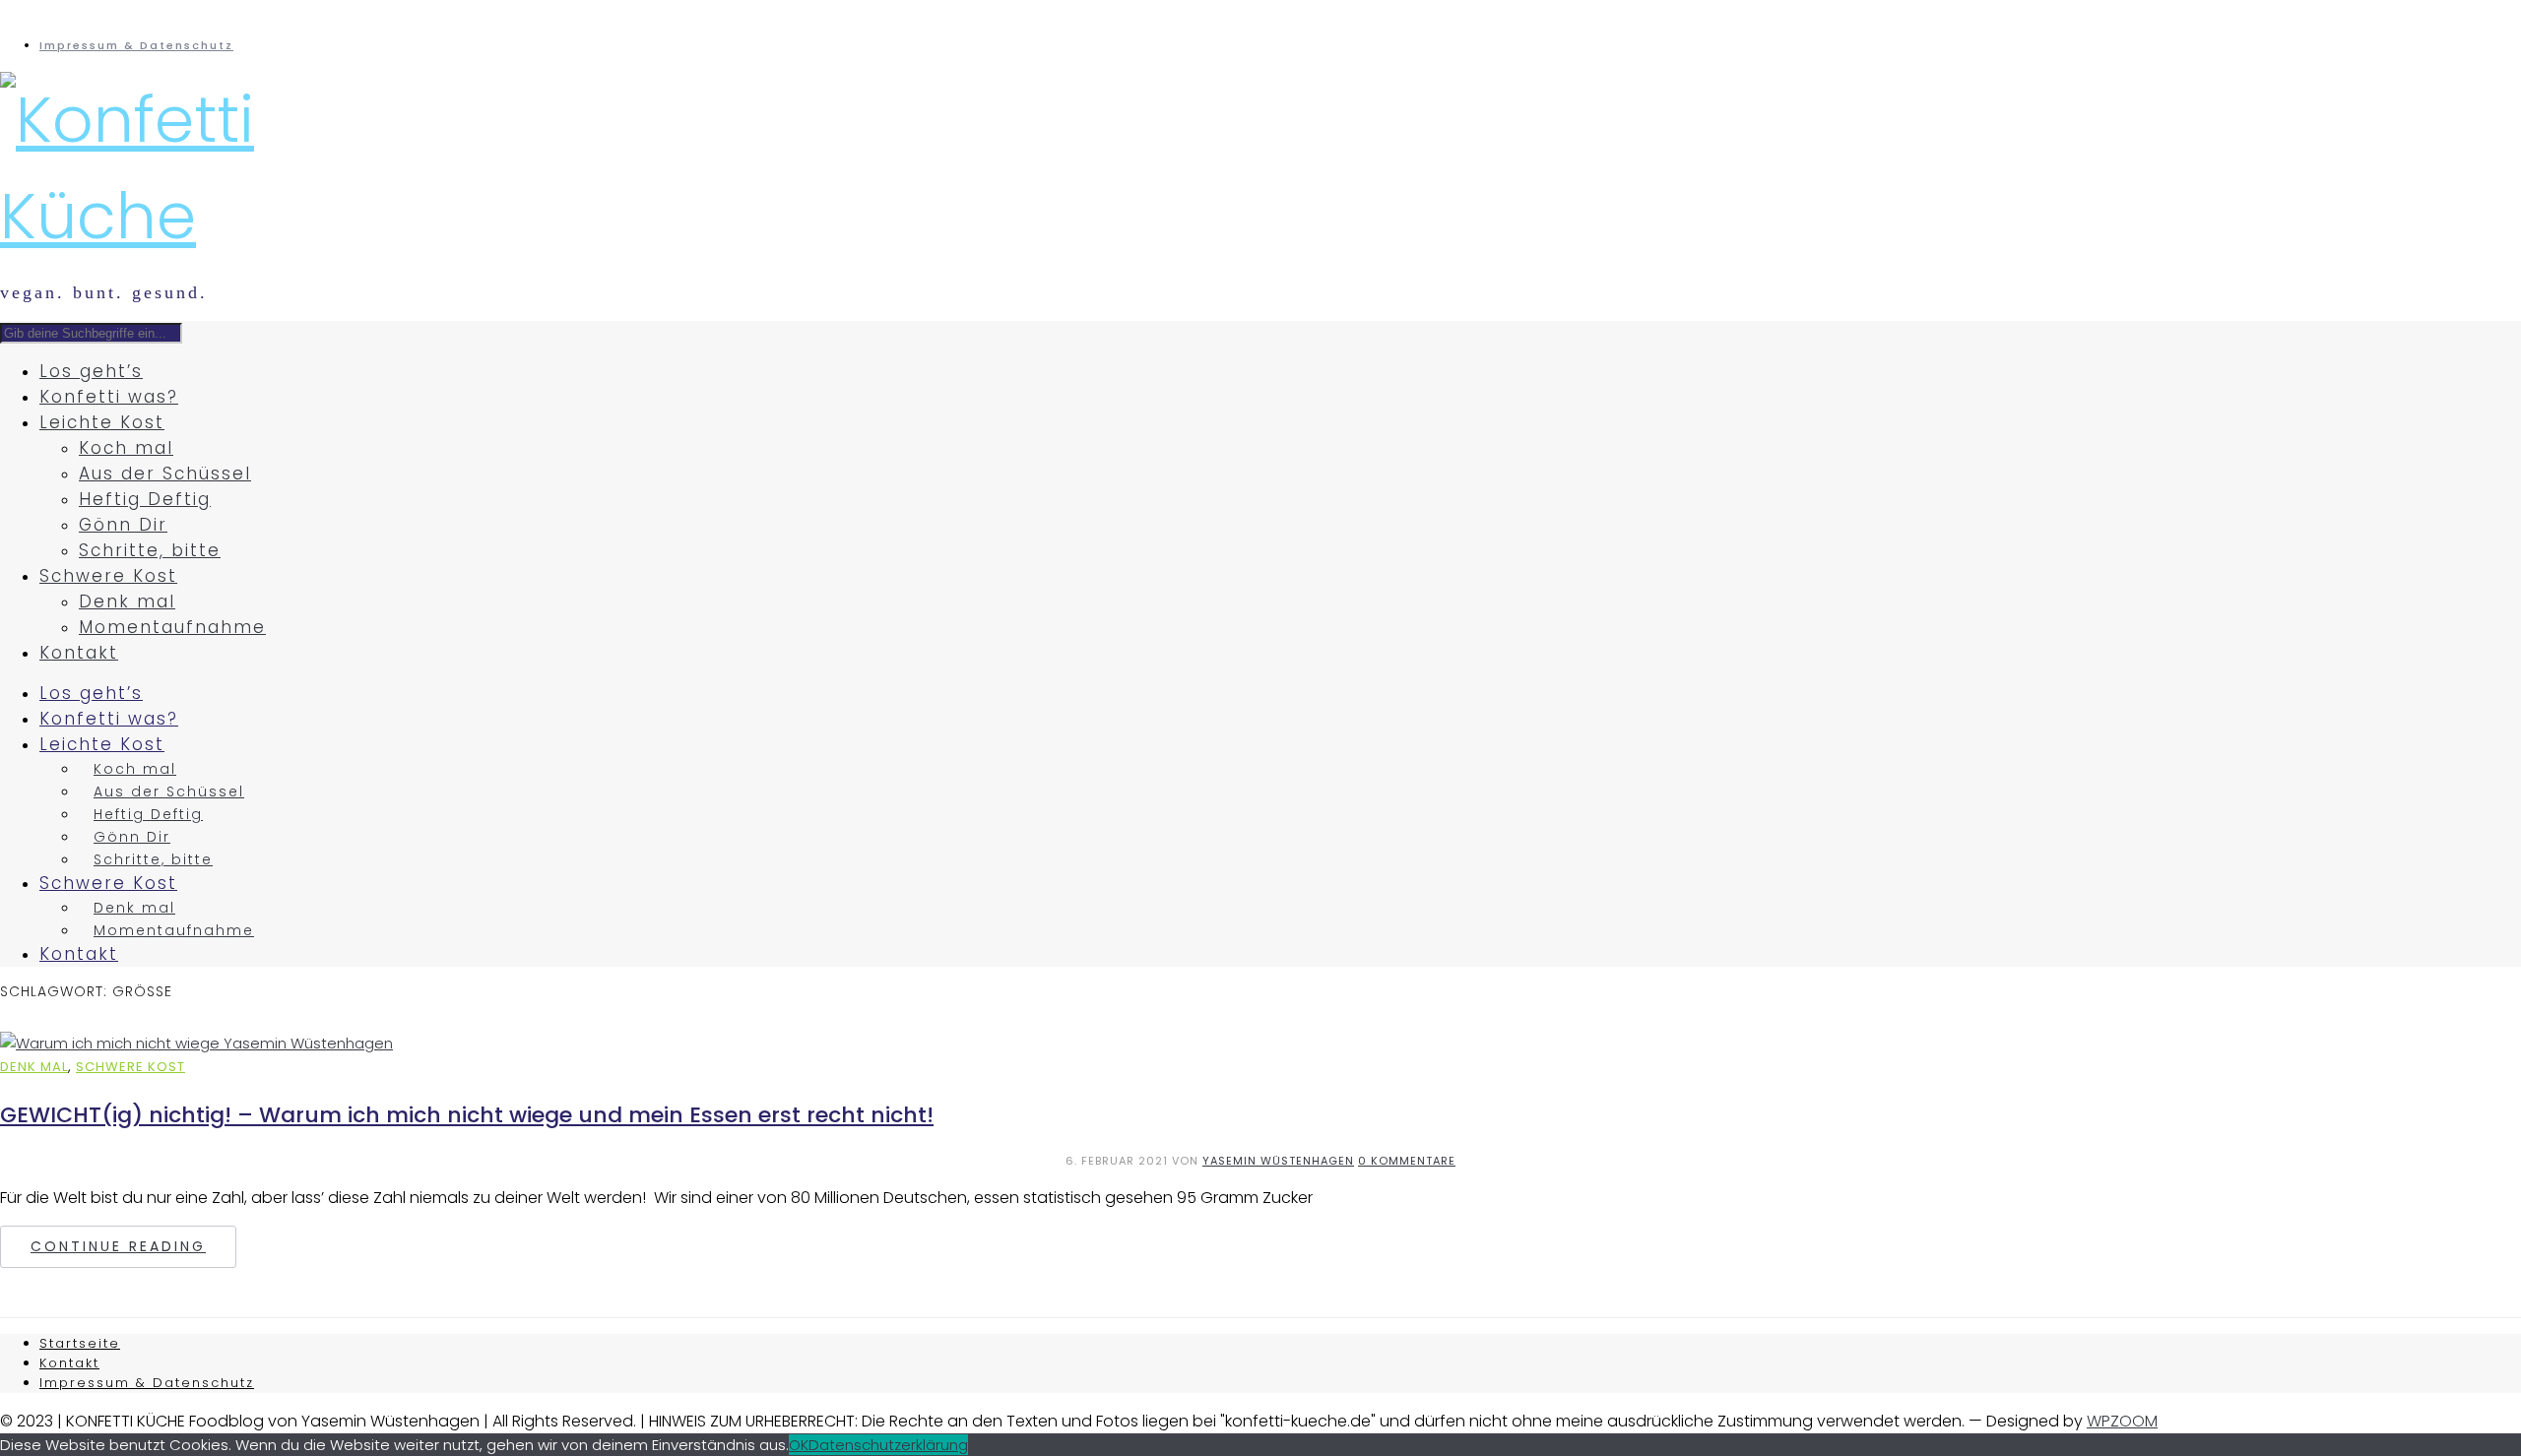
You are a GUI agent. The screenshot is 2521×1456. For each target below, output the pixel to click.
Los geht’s (91, 371)
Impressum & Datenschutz (136, 45)
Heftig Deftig (145, 499)
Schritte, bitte (150, 550)
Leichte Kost (102, 422)
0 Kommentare (1407, 1161)
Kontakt (79, 653)
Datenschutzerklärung (888, 1445)
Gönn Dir (123, 525)
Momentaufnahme (172, 627)
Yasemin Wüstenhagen (1278, 1161)
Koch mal (126, 448)
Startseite (80, 1343)
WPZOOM (2122, 1421)
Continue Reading (118, 1246)
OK (799, 1445)
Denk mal (127, 601)
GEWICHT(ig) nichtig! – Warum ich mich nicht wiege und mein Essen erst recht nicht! (467, 1115)
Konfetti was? (109, 397)
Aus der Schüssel (165, 474)
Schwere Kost (108, 576)
